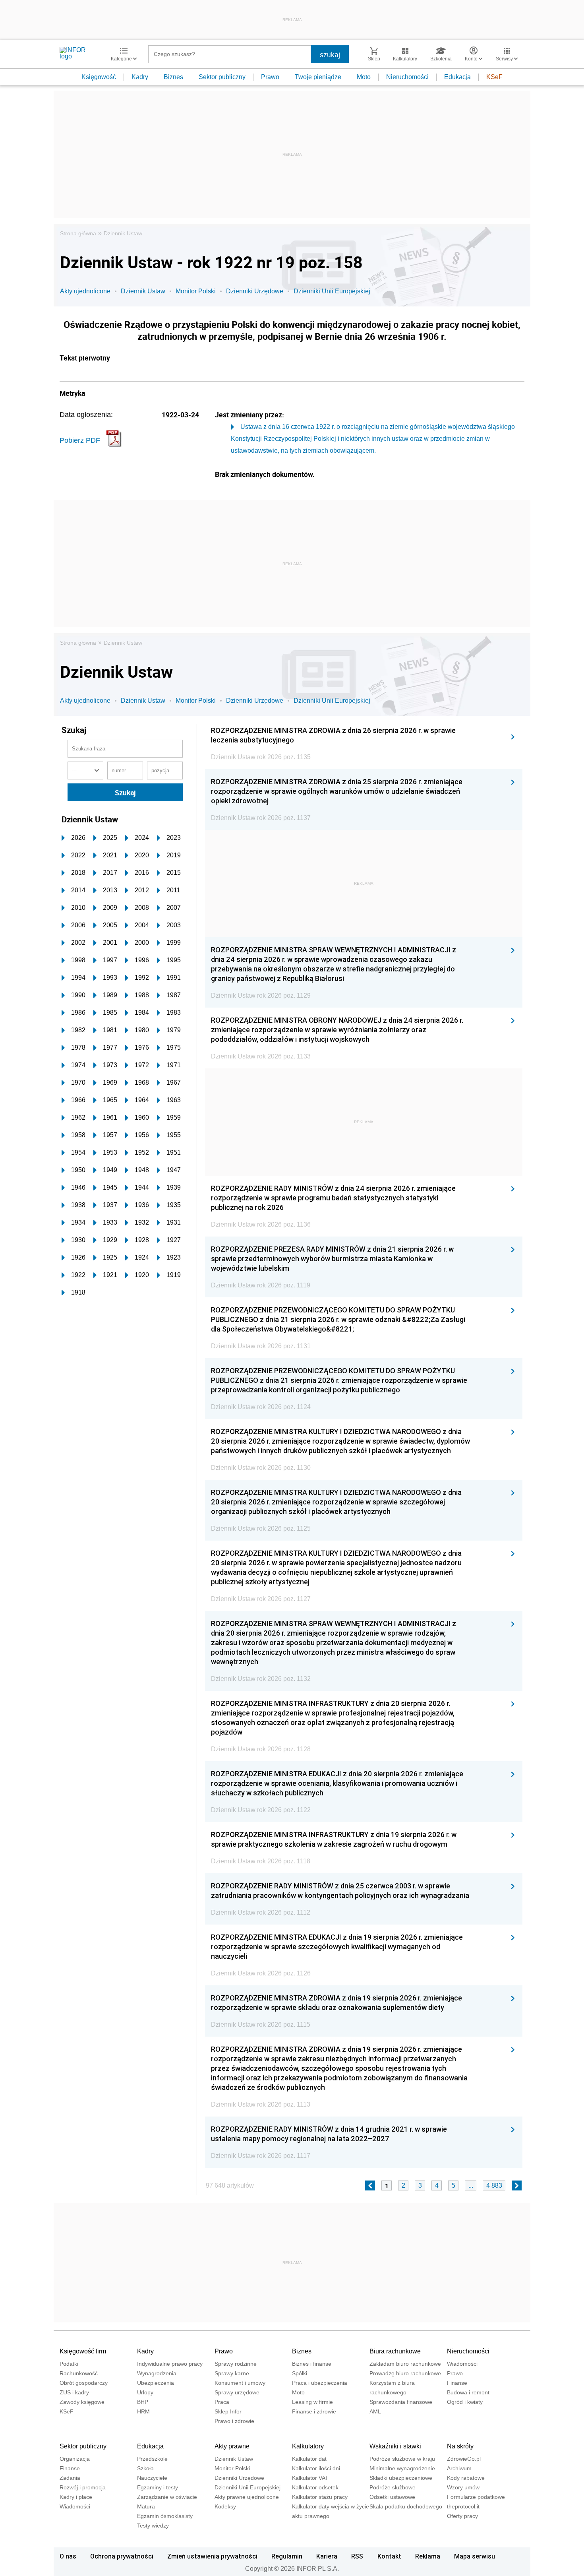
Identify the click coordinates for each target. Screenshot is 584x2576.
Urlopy (145, 2392)
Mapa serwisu (475, 2556)
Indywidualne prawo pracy (170, 2364)
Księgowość (99, 77)
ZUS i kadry (74, 2392)
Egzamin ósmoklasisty (165, 2516)
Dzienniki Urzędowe (255, 291)
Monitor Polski (196, 291)
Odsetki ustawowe (392, 2497)
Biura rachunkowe (395, 2351)
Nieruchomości (407, 77)
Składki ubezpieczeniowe (401, 2478)
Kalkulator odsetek (315, 2487)
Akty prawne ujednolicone (247, 2497)
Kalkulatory (308, 2446)
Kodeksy (225, 2506)
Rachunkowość (79, 2373)
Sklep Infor (228, 2411)
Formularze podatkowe (476, 2497)
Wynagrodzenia (157, 2373)
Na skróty (460, 2446)
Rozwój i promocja (83, 2487)
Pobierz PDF (80, 440)
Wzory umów (463, 2487)
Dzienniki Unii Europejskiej (332, 291)
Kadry (140, 77)
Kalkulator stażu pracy (320, 2497)
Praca (222, 2402)
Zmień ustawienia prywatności (212, 2556)
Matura (146, 2506)
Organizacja (75, 2459)
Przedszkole (152, 2459)
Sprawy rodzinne (236, 2364)
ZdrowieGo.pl (464, 2459)
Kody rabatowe (466, 2478)
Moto (364, 77)
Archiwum (459, 2468)
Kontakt (389, 2556)
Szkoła (145, 2468)
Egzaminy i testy (158, 2487)
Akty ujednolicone (85, 291)
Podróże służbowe (393, 2487)
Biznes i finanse (312, 2364)
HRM (143, 2411)
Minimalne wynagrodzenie (402, 2468)
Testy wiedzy (153, 2526)
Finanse (457, 2383)
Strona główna (78, 233)
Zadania (70, 2478)
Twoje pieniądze (318, 77)
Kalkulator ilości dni (316, 2468)
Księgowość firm (83, 2351)
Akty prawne (232, 2446)
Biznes (173, 77)
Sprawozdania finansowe (401, 2402)
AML (375, 2411)
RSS (357, 2556)
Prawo (270, 77)
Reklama (428, 2556)
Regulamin (287, 2556)
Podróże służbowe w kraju (402, 2459)
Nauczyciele (152, 2478)
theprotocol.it (463, 2506)
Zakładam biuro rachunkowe (405, 2364)
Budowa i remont (468, 2392)
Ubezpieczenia (156, 2383)
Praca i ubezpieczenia (320, 2383)
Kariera (327, 2556)
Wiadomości (462, 2364)
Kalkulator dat (309, 2459)
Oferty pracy (462, 2516)
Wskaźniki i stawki (395, 2446)
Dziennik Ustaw (123, 233)
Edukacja (457, 77)
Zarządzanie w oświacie (167, 2497)
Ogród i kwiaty (465, 2402)
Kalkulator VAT (310, 2478)
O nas (68, 2556)
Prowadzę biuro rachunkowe (405, 2373)
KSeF (494, 77)
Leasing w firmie (312, 2402)
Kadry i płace (76, 2497)
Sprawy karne (232, 2373)
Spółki (300, 2373)
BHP (143, 2402)
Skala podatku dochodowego (406, 2506)
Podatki (69, 2364)
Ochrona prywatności (122, 2556)
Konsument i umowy (240, 2383)
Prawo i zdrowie (234, 2421)
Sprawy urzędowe (237, 2392)
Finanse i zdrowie (314, 2411)
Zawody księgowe (82, 2402)
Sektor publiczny (222, 77)
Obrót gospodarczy (84, 2383)
